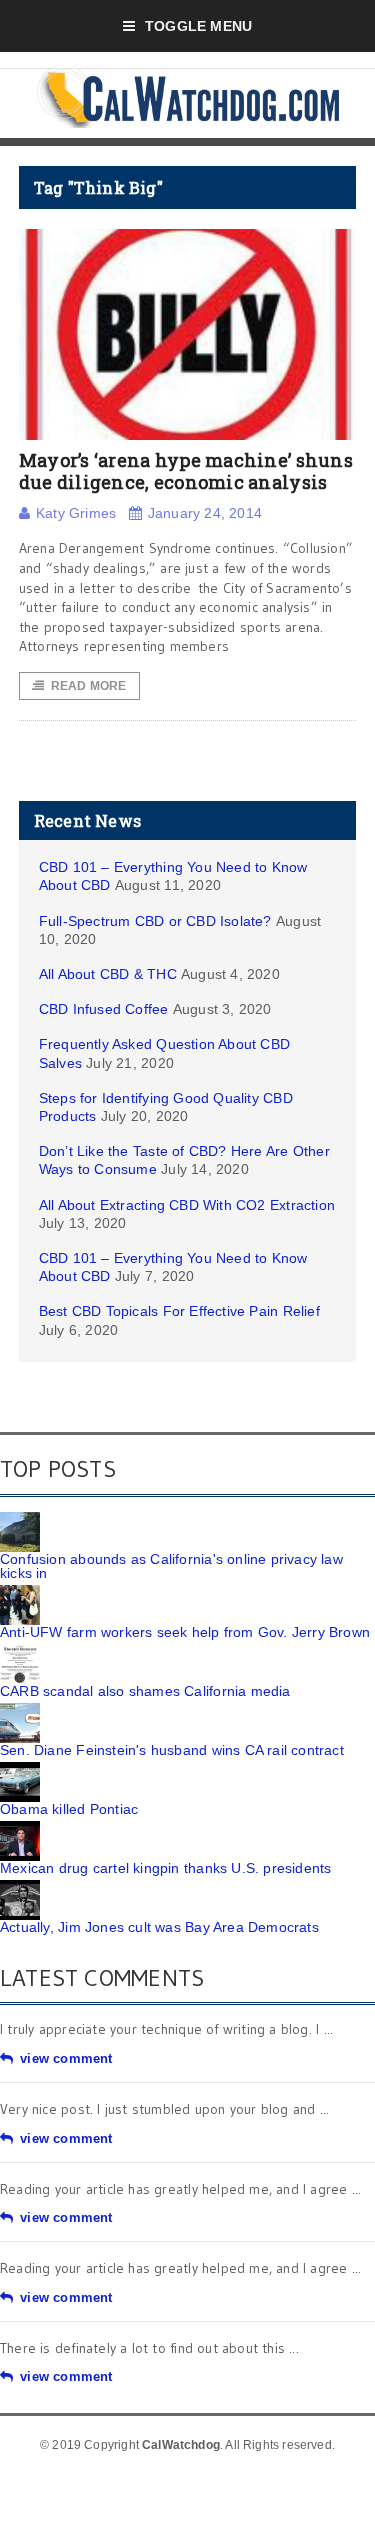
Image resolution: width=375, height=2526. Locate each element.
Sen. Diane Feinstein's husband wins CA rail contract (172, 1750)
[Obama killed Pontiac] (20, 1769)
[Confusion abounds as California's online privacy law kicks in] (20, 1519)
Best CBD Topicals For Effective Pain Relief (179, 1311)
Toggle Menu (198, 26)
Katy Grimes (76, 513)
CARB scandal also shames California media (145, 1691)
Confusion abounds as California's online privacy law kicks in (171, 1566)
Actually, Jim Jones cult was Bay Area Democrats (159, 1927)
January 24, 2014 (205, 513)
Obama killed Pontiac (69, 1809)
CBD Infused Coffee (104, 1009)
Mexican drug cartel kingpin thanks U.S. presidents (166, 1868)
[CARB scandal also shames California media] (20, 1651)
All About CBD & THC (108, 974)
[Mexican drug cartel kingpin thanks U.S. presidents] (20, 1828)
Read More (89, 686)
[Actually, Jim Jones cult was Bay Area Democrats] (20, 1887)
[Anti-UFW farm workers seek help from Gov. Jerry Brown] (20, 1592)
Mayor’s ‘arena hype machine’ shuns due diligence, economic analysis (186, 471)
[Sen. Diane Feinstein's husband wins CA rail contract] (20, 1710)
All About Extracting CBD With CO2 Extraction (187, 1205)
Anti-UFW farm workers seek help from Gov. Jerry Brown (185, 1632)
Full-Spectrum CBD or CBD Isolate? (155, 921)
